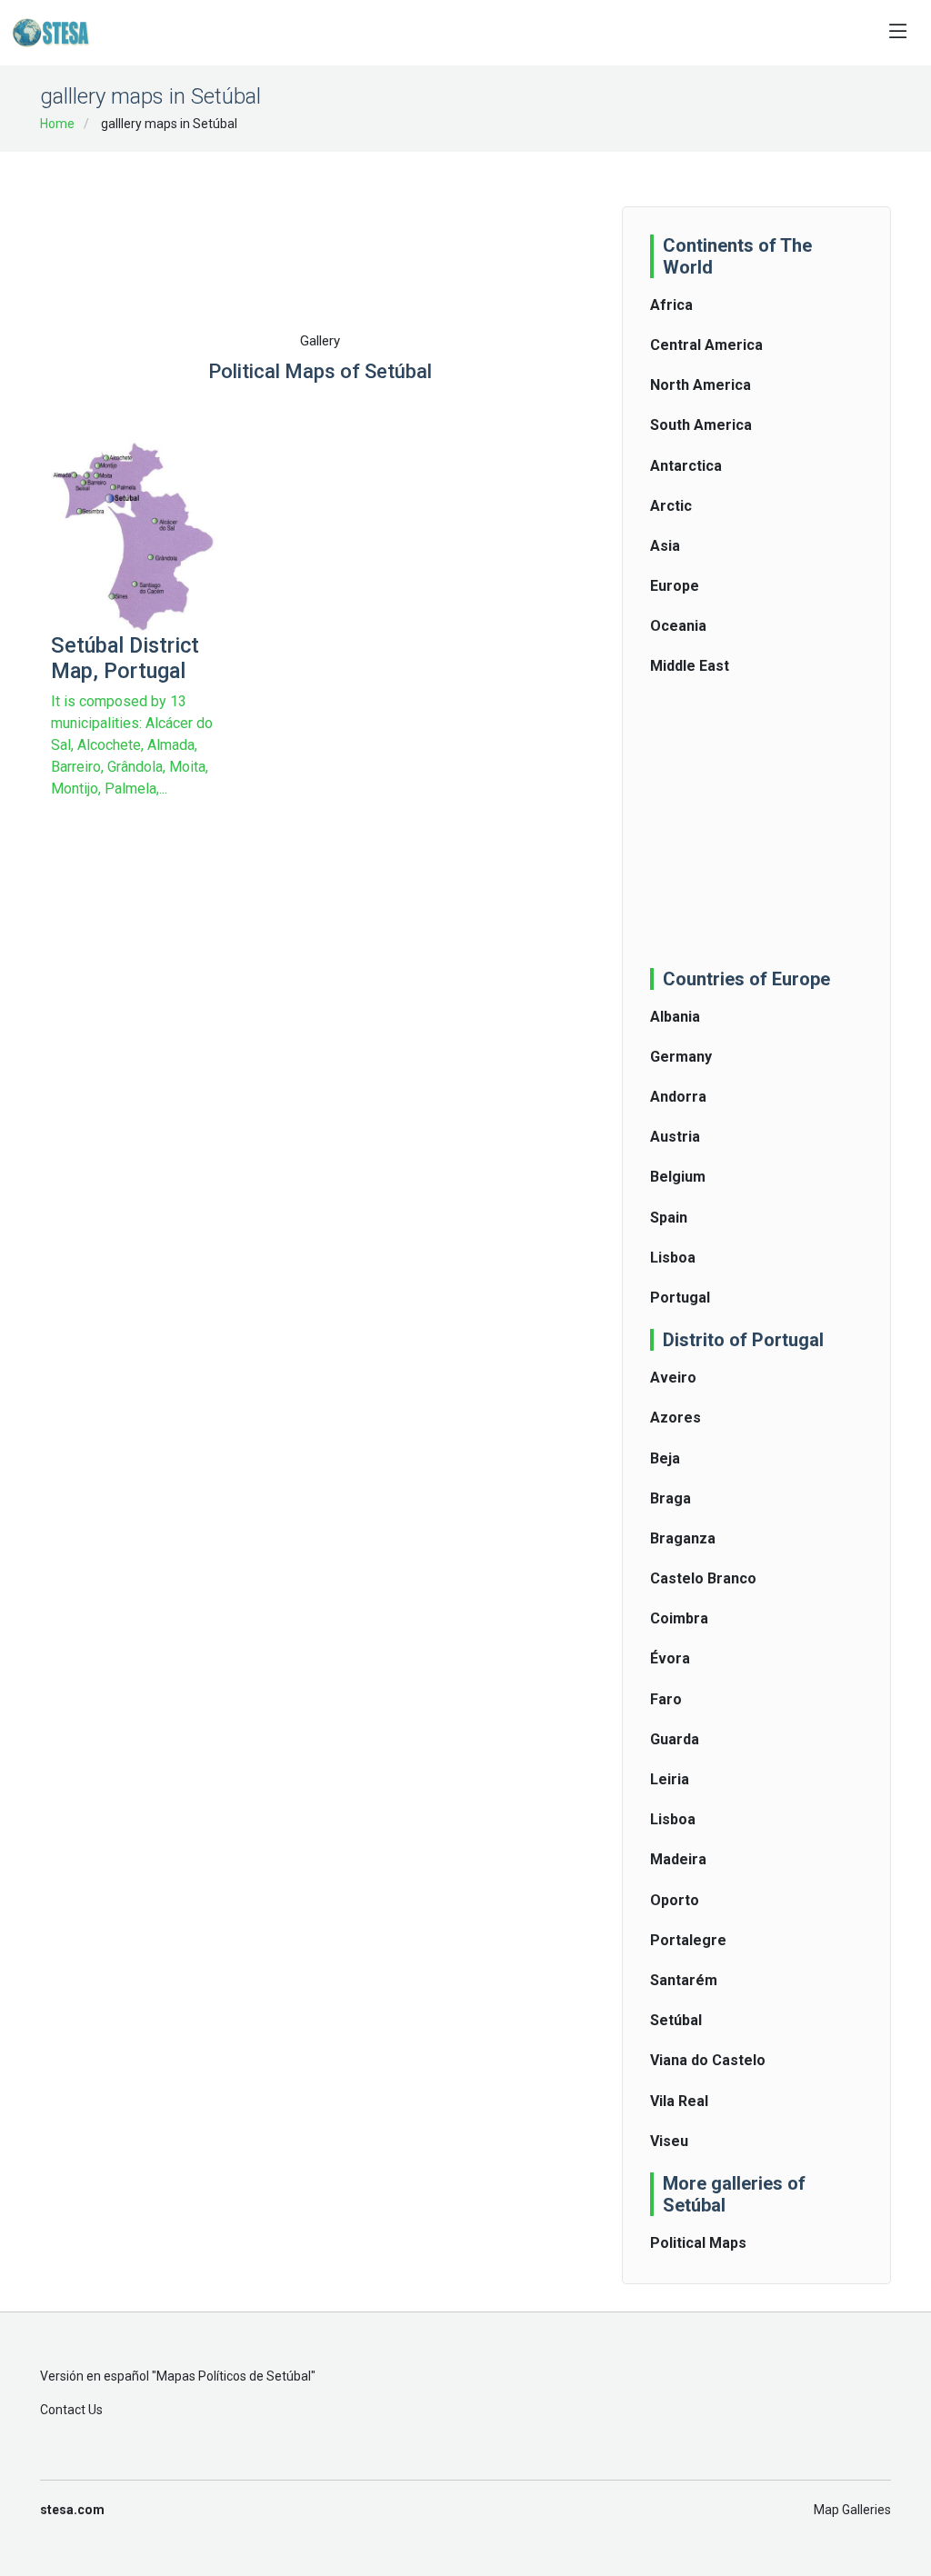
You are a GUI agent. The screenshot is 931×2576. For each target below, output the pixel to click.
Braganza (683, 1538)
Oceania (678, 626)
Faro (666, 1699)
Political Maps (698, 2243)
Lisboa (673, 1258)
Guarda (675, 1739)
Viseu (669, 2141)
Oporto (675, 1900)
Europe (675, 586)
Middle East (690, 666)
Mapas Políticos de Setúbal (234, 2376)
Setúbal (676, 2020)
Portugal (680, 1298)
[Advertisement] (382, 211)
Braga (671, 1498)
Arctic (671, 506)
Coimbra (679, 1618)
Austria (675, 1137)
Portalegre (688, 1940)
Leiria (670, 1779)
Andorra (678, 1097)
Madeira (678, 1859)
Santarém (684, 1980)
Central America (706, 345)
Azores (676, 1418)
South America (701, 425)
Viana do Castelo (708, 2060)
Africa (671, 305)
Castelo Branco (703, 1578)
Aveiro (673, 1378)
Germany (681, 1057)
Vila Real (679, 2101)
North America (701, 385)
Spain (669, 1218)
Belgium (678, 1177)
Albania (675, 1017)
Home (57, 124)
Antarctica (686, 466)
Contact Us (71, 2410)
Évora (670, 1658)
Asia (665, 546)
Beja (665, 1458)
